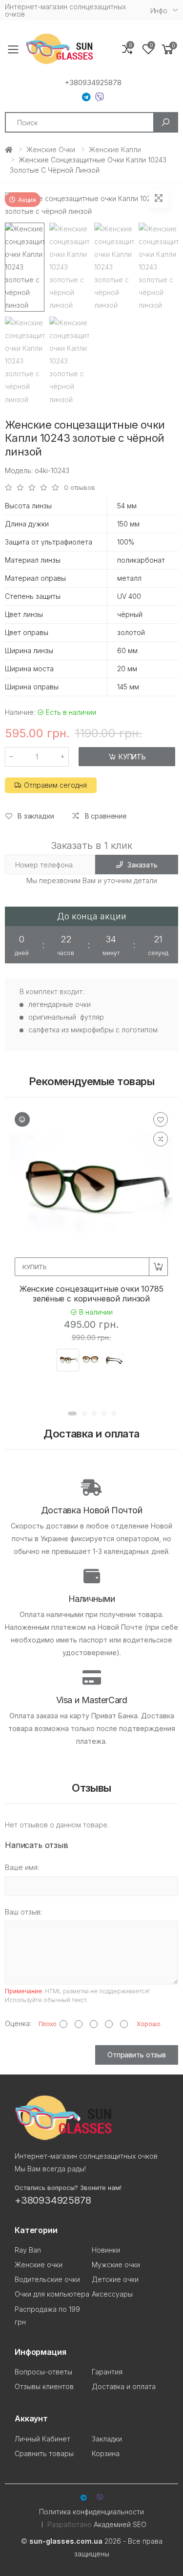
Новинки (106, 2250)
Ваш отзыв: (23, 1912)
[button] (168, 50)
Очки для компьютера (52, 2294)
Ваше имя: (22, 1867)
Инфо (159, 11)
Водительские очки (47, 2279)
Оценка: (18, 2023)
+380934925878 (93, 83)
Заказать (142, 865)
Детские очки (115, 2279)
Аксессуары (112, 2294)
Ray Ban (28, 2250)
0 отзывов (80, 488)
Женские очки (51, 149)
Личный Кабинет (42, 2439)
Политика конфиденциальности (91, 2512)
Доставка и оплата (124, 2386)
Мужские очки (116, 2265)
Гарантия (107, 2372)
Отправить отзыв (137, 2055)
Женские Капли (115, 149)
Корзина (106, 2453)
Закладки (107, 2439)
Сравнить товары (44, 2453)
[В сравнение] (161, 1139)
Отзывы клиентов (44, 2386)
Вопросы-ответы (43, 2372)
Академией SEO (120, 2524)
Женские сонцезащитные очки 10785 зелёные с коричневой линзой (91, 1294)
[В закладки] (161, 1119)
